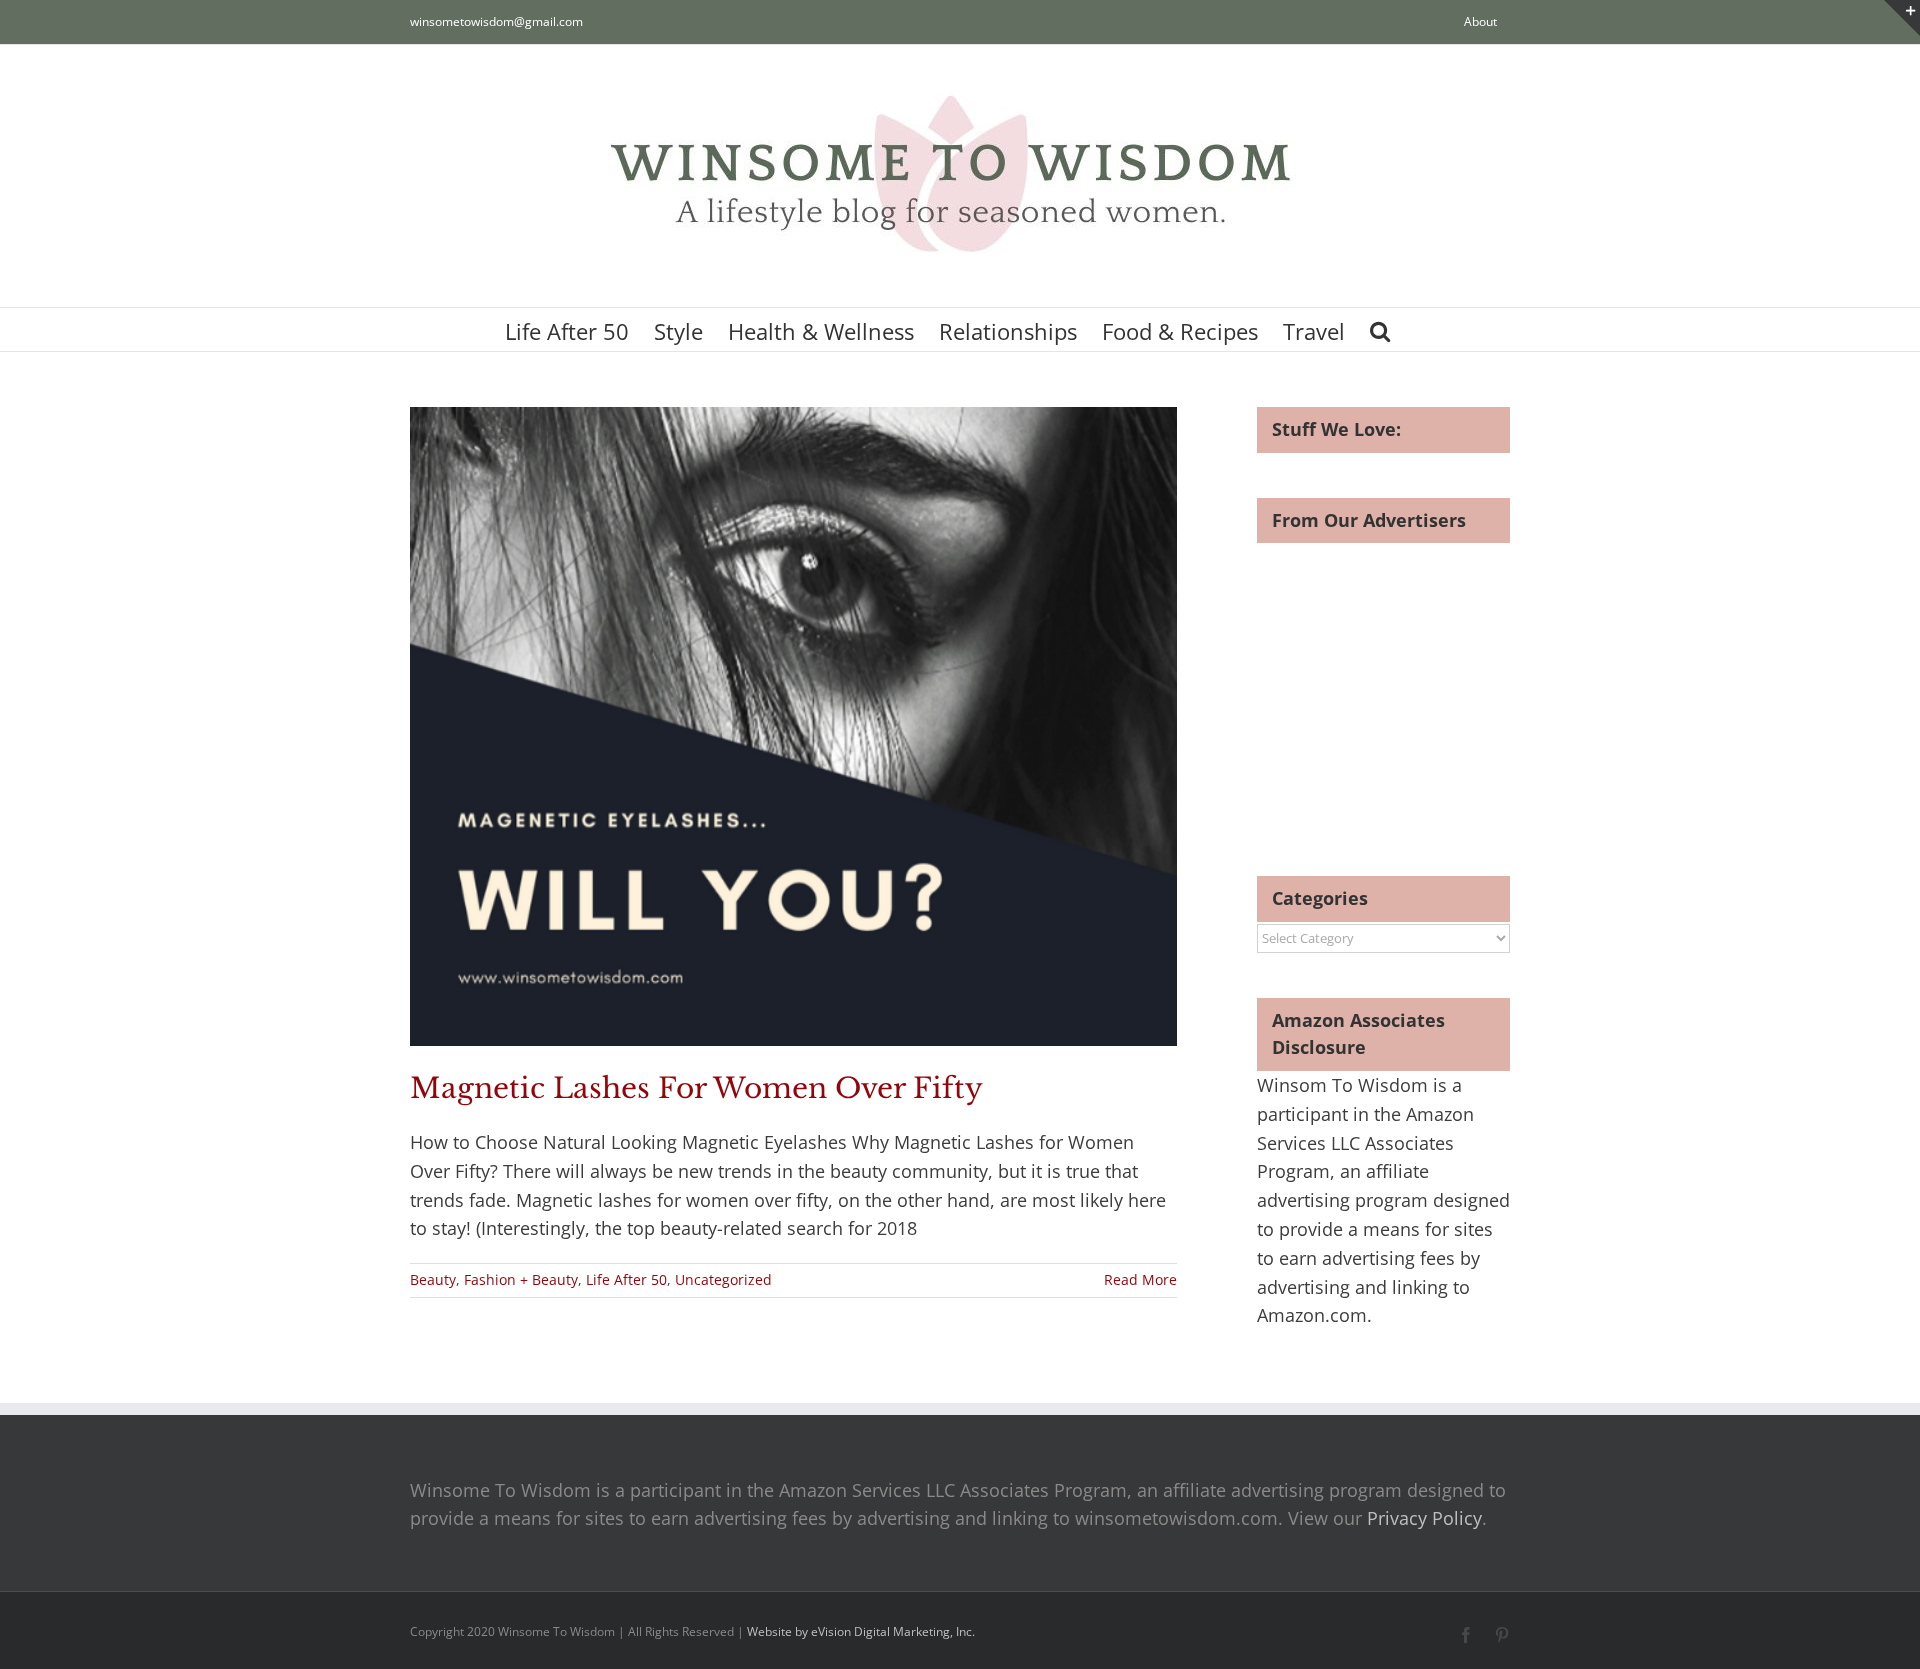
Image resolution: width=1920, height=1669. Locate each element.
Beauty (433, 1279)
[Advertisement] (1425, 683)
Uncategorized (723, 1279)
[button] (1380, 329)
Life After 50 (626, 1279)
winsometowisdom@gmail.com (496, 21)
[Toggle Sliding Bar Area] (1902, 18)
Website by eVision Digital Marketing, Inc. (861, 1631)
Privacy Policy (1424, 1518)
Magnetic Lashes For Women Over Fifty (696, 1088)
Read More (1140, 1279)
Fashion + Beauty (521, 1279)
